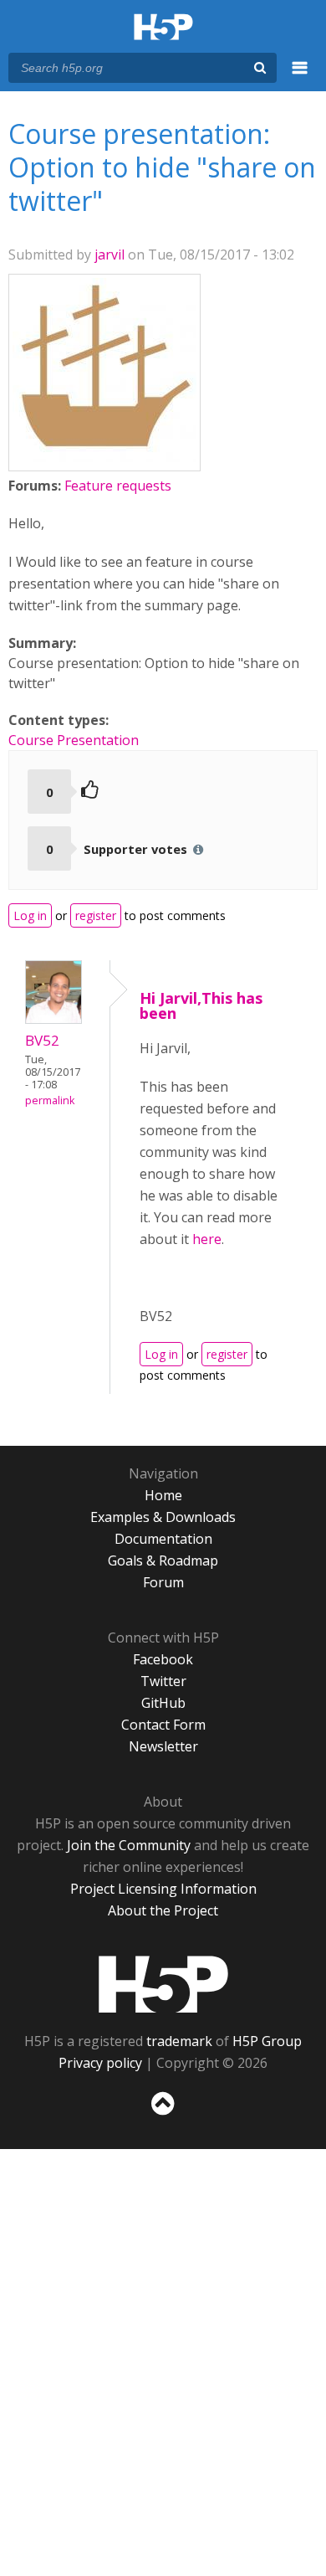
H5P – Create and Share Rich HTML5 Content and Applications (163, 28)
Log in (30, 915)
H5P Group (267, 2041)
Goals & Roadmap (163, 1561)
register (96, 915)
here (207, 1239)
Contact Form (163, 1725)
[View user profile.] (104, 457)
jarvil (110, 255)
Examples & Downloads (163, 1517)
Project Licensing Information (163, 1889)
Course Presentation (74, 740)
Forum (163, 1582)
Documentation (163, 1539)
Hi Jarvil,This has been (201, 1005)
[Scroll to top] (163, 2116)
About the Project (163, 1910)
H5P (163, 1984)
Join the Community (129, 1845)
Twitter (163, 1681)
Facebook (163, 1659)
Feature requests (118, 486)
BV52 (42, 1040)
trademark (179, 2041)
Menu (300, 77)
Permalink (50, 1100)
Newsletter (163, 1746)
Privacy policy (100, 2063)
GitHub (163, 1703)
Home (163, 1495)
